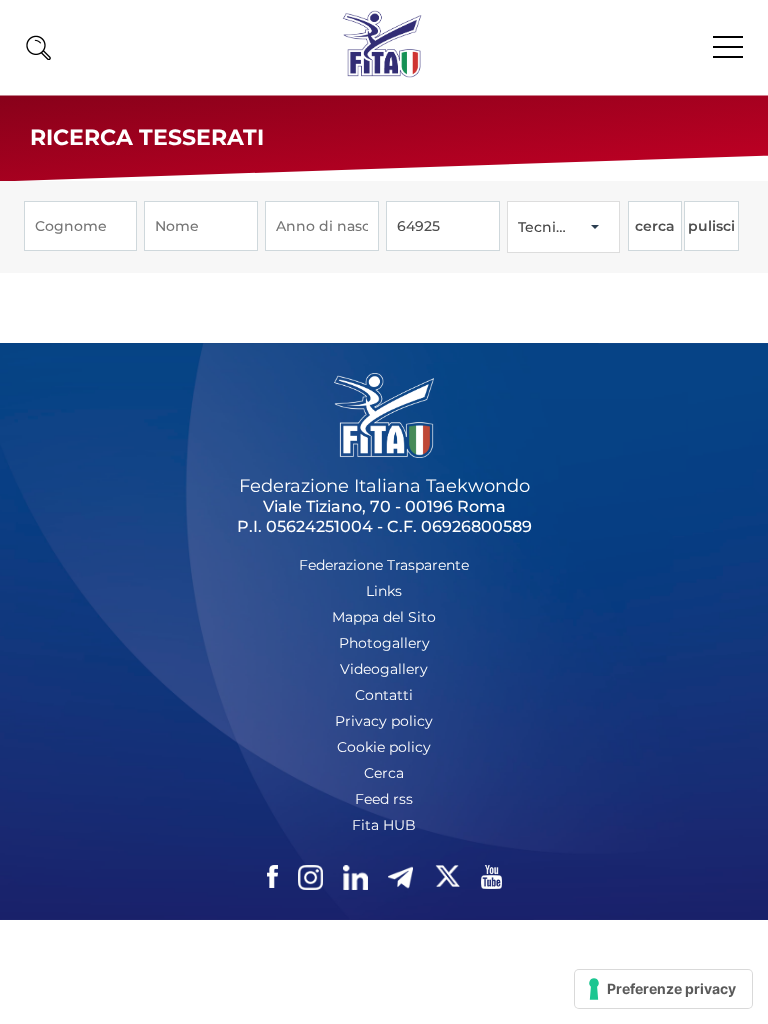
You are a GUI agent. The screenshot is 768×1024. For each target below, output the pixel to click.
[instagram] (310, 877)
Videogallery (384, 669)
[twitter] (447, 877)
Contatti (384, 695)
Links (384, 591)
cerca (655, 226)
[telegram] (400, 877)
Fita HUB (384, 825)
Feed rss (384, 799)
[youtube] (491, 877)
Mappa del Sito (384, 617)
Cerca (43, 926)
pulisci (711, 226)
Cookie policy (384, 747)
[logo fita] (382, 72)
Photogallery (384, 643)
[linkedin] (355, 877)
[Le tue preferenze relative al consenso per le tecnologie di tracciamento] (663, 989)
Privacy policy (384, 721)
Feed (40, 967)
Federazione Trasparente (384, 565)
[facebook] (272, 877)
